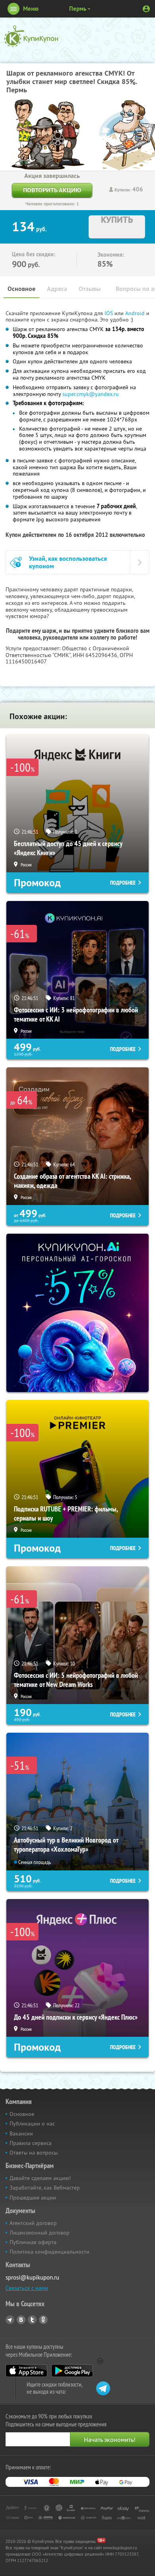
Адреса (57, 289)
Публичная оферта (33, 2242)
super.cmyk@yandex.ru (91, 394)
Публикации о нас (32, 2124)
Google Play (72, 2371)
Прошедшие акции (33, 2198)
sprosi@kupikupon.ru (32, 2277)
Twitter (32, 2320)
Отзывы (90, 289)
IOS (109, 313)
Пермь (78, 9)
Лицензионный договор (40, 2233)
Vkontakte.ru (21, 2320)
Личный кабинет (146, 9)
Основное (21, 289)
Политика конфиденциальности (49, 2252)
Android (136, 313)
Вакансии (21, 2133)
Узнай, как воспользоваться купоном (68, 562)
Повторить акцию (52, 190)
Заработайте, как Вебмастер (45, 2188)
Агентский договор (33, 2223)
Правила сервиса (31, 2143)
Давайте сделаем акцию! (40, 2178)
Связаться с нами (27, 2288)
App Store (26, 2371)
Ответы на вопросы (34, 2153)
